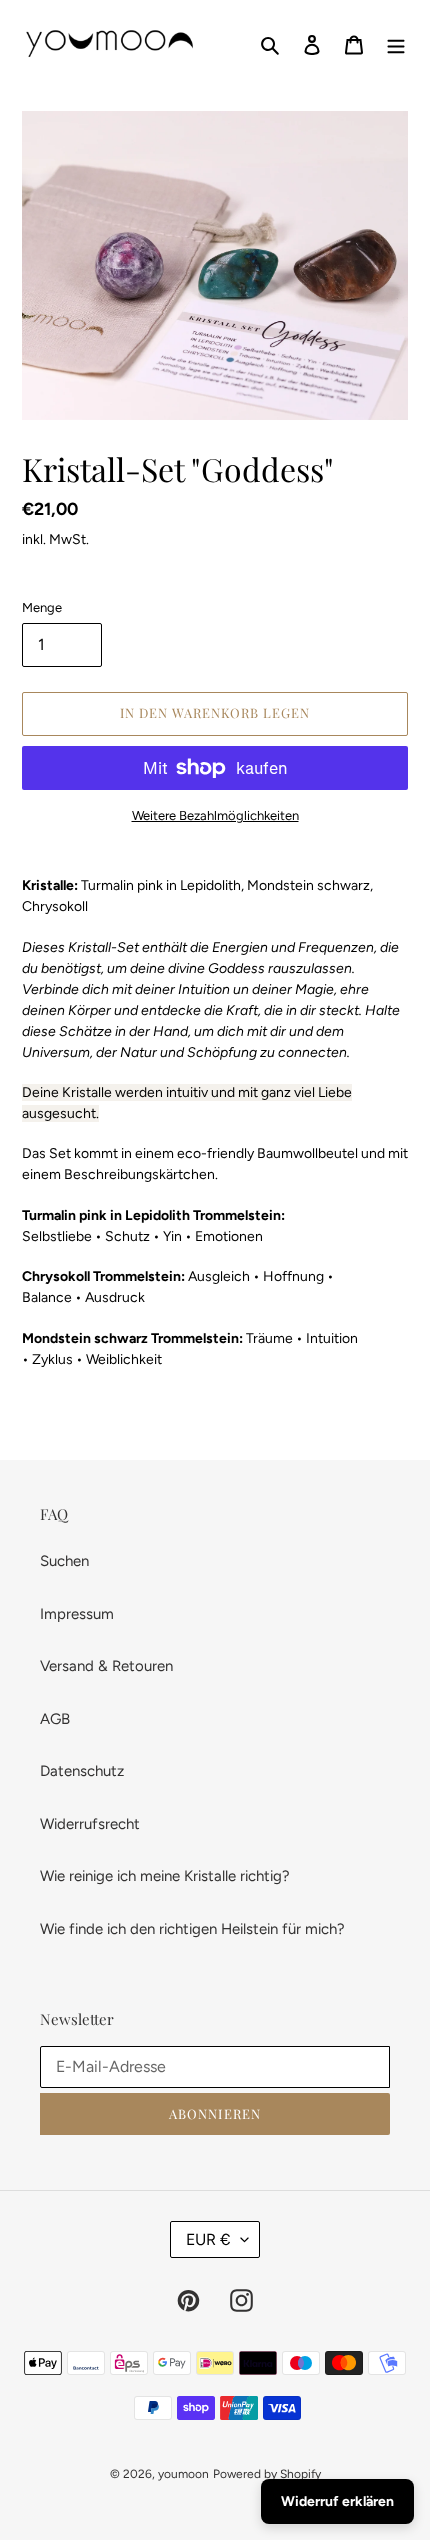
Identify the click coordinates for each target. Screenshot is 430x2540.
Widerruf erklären (337, 2501)
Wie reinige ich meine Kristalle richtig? (165, 1876)
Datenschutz (82, 1771)
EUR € (208, 2239)
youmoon (183, 2474)
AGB (55, 1719)
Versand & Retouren (106, 1666)
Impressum (77, 1614)
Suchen (64, 1561)
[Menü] (396, 44)
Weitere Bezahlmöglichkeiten (215, 815)
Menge (42, 607)
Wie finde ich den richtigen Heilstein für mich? (192, 1929)
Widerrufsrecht (90, 1824)
